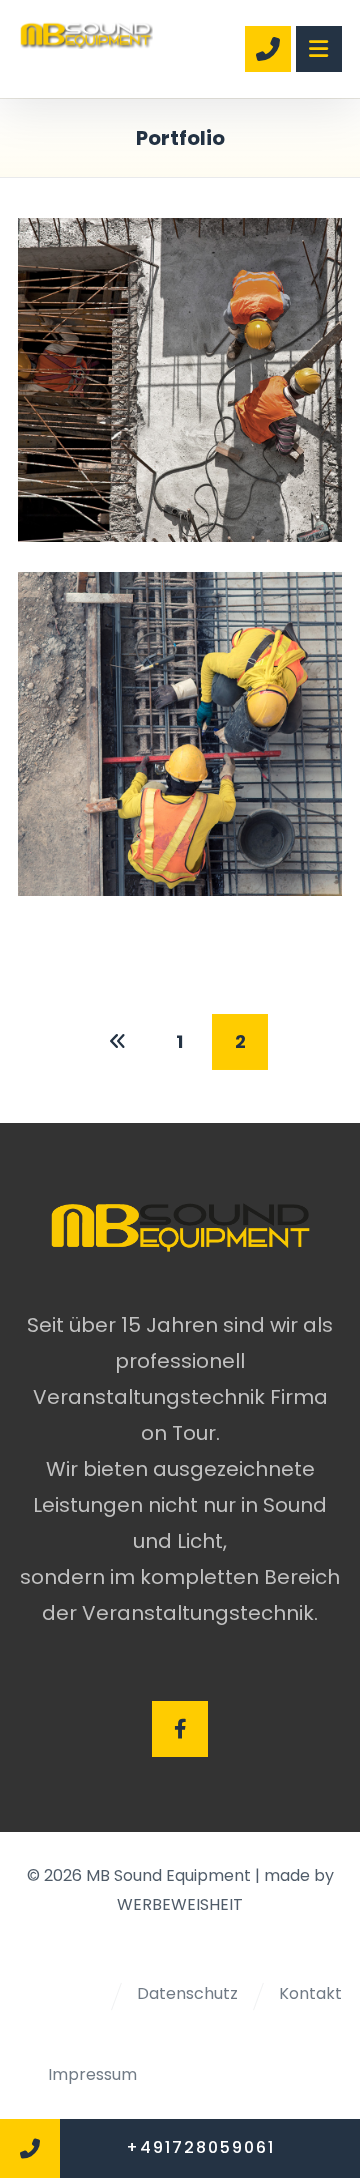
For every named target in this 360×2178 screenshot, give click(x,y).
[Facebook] (180, 1729)
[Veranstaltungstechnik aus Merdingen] (85, 34)
